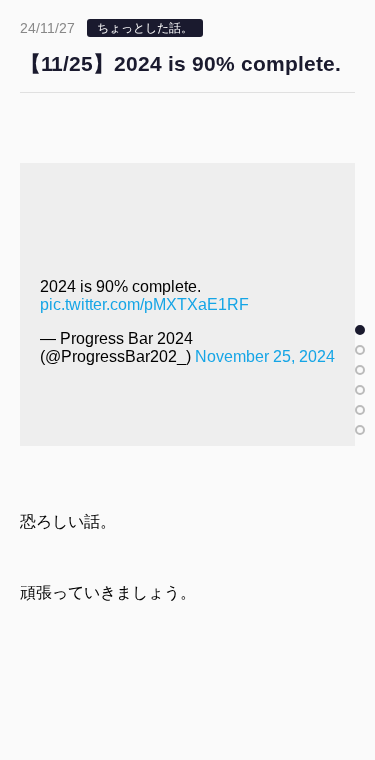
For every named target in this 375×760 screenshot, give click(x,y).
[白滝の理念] (360, 390)
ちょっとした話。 (145, 28)
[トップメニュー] (360, 370)
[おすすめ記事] (360, 350)
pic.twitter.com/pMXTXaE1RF (144, 304)
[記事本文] (360, 330)
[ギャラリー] (360, 430)
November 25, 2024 (265, 356)
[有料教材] (360, 410)
